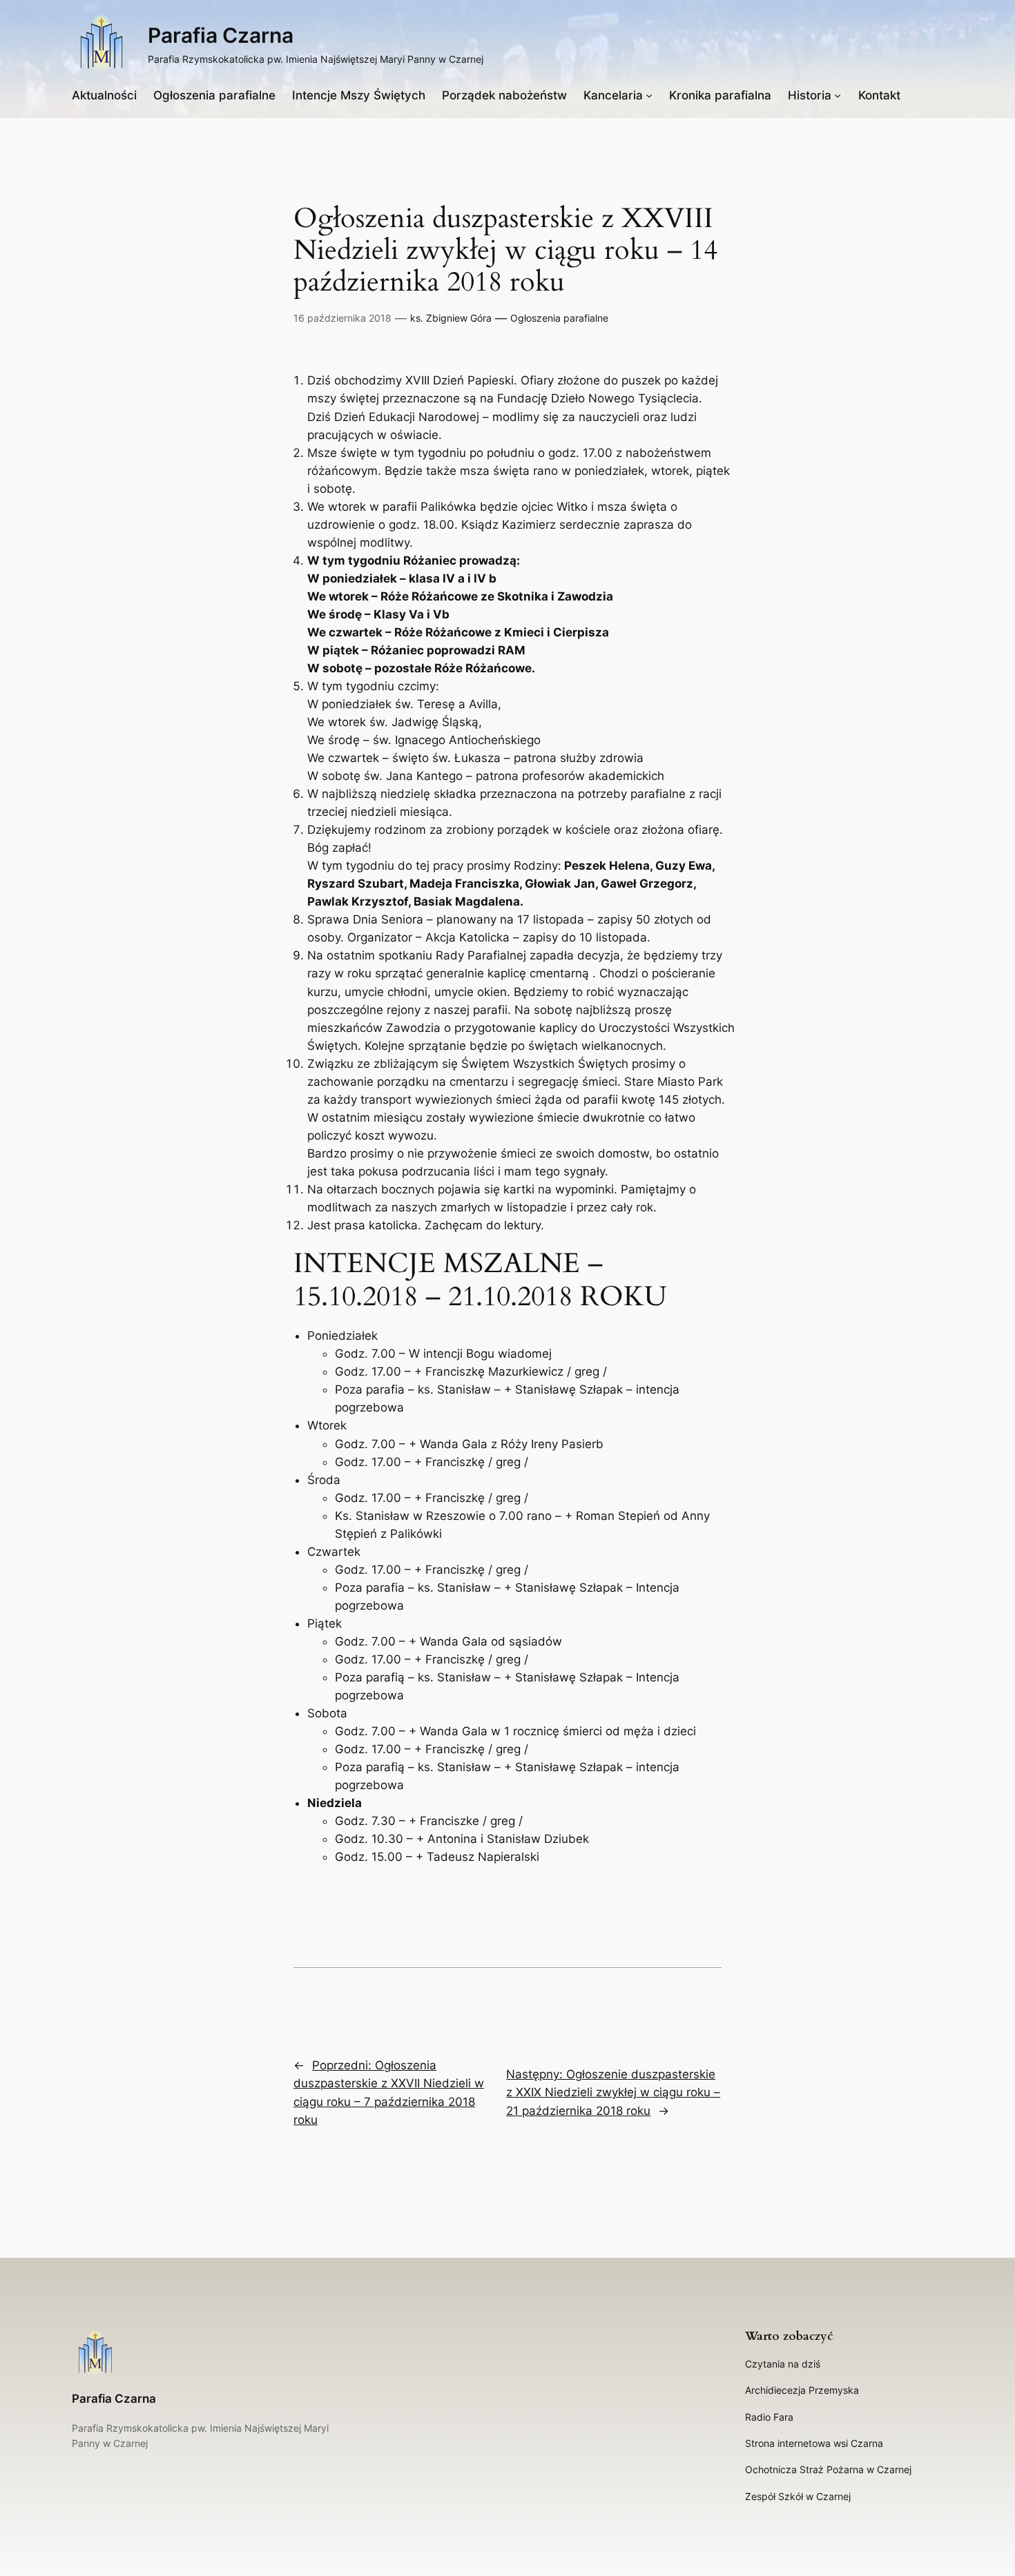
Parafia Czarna (221, 35)
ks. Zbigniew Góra (451, 318)
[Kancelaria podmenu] (649, 95)
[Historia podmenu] (838, 95)
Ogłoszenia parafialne (559, 318)
